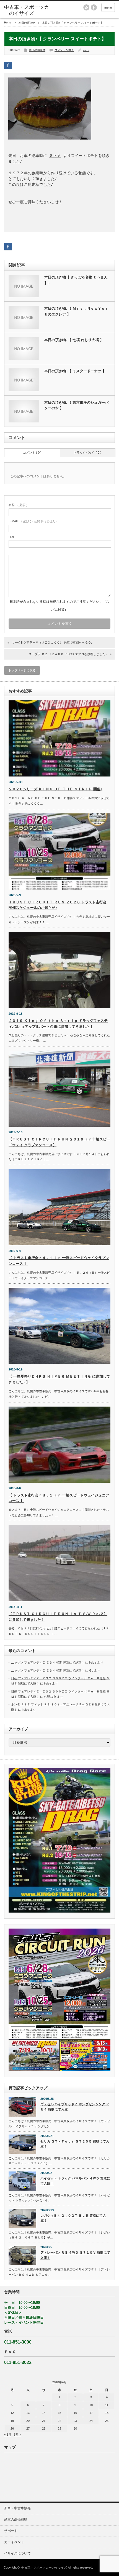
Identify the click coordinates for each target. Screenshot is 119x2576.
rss (86, 7)
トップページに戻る (22, 670)
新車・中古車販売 (17, 2508)
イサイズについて (17, 2553)
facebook (94, 7)
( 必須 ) (18, 505)
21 (44, 2421)
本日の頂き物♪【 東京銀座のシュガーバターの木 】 (76, 405)
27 (28, 2428)
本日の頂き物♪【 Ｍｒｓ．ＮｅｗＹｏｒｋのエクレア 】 (76, 311)
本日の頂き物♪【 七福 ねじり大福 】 (74, 340)
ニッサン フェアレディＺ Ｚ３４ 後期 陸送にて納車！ (48, 1662)
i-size (86, 50)
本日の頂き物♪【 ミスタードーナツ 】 (75, 371)
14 (44, 2413)
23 (75, 2421)
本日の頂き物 (27, 23)
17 (91, 2413)
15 (59, 2413)
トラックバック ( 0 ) (87, 452)
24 (91, 2421)
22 (59, 2421)
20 (28, 2421)
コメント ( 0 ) (32, 452)
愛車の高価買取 (16, 2519)
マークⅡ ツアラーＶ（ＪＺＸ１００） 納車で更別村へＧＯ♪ (52, 642)
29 (59, 2428)
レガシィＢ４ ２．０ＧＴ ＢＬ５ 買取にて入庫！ (73, 2218)
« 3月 (8, 2435)
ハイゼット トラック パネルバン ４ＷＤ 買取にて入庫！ (75, 2181)
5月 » (17, 2435)
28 (44, 2428)
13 (28, 2413)
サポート (11, 2531)
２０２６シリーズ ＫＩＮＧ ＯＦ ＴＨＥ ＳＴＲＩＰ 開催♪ (55, 789)
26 (12, 2428)
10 (91, 2405)
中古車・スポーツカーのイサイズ (44, 2567)
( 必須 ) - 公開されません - (33, 521)
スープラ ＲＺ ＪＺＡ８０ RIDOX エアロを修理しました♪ (68, 654)
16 (75, 2413)
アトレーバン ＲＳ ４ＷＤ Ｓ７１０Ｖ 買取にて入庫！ (75, 2255)
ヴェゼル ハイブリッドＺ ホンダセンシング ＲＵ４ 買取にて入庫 (75, 2107)
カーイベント (14, 2542)
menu (108, 7)
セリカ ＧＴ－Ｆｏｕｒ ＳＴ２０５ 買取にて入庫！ (75, 2144)
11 (107, 2405)
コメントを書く (64, 50)
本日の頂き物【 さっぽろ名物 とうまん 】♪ (76, 280)
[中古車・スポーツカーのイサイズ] (28, 10)
